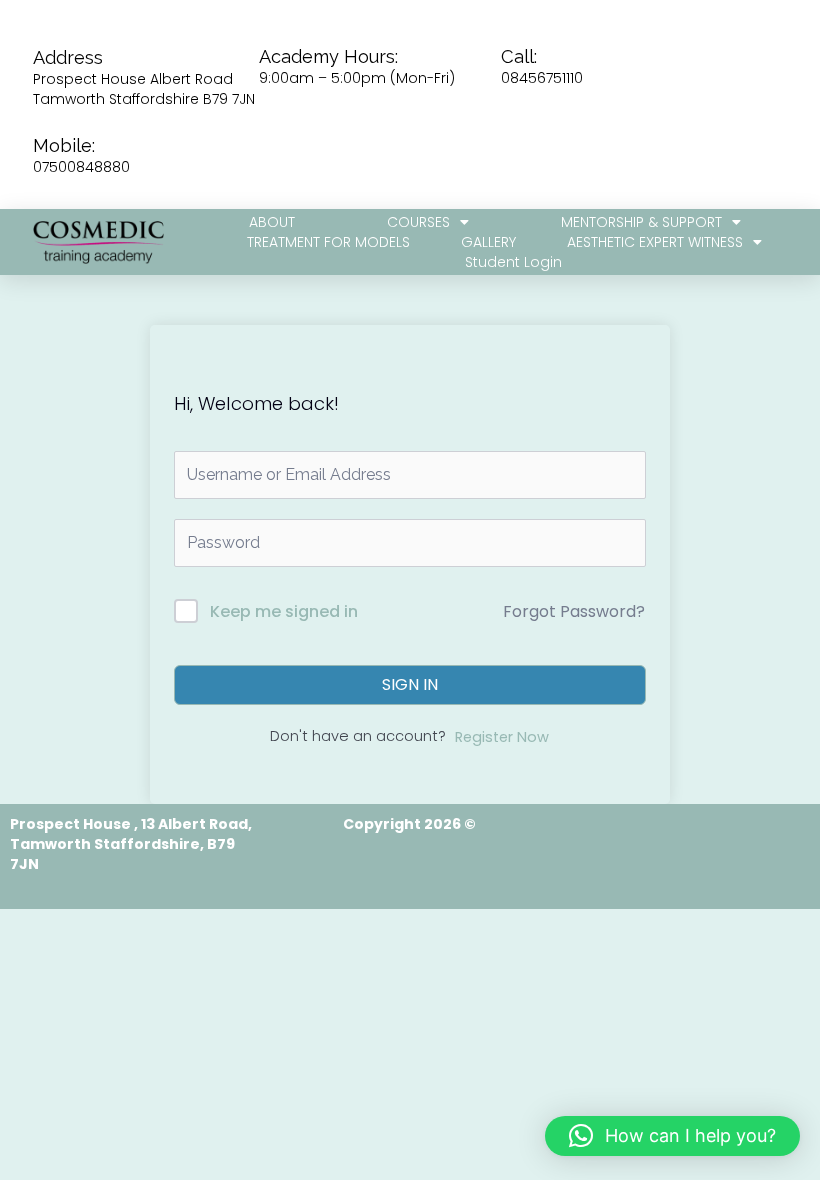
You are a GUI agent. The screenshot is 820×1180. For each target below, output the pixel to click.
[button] (672, 1136)
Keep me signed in (284, 611)
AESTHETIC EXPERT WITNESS (655, 242)
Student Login (513, 262)
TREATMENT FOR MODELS (328, 242)
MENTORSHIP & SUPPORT (641, 222)
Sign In (410, 684)
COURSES (418, 222)
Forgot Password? (574, 611)
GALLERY (488, 242)
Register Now (502, 737)
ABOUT (272, 222)
